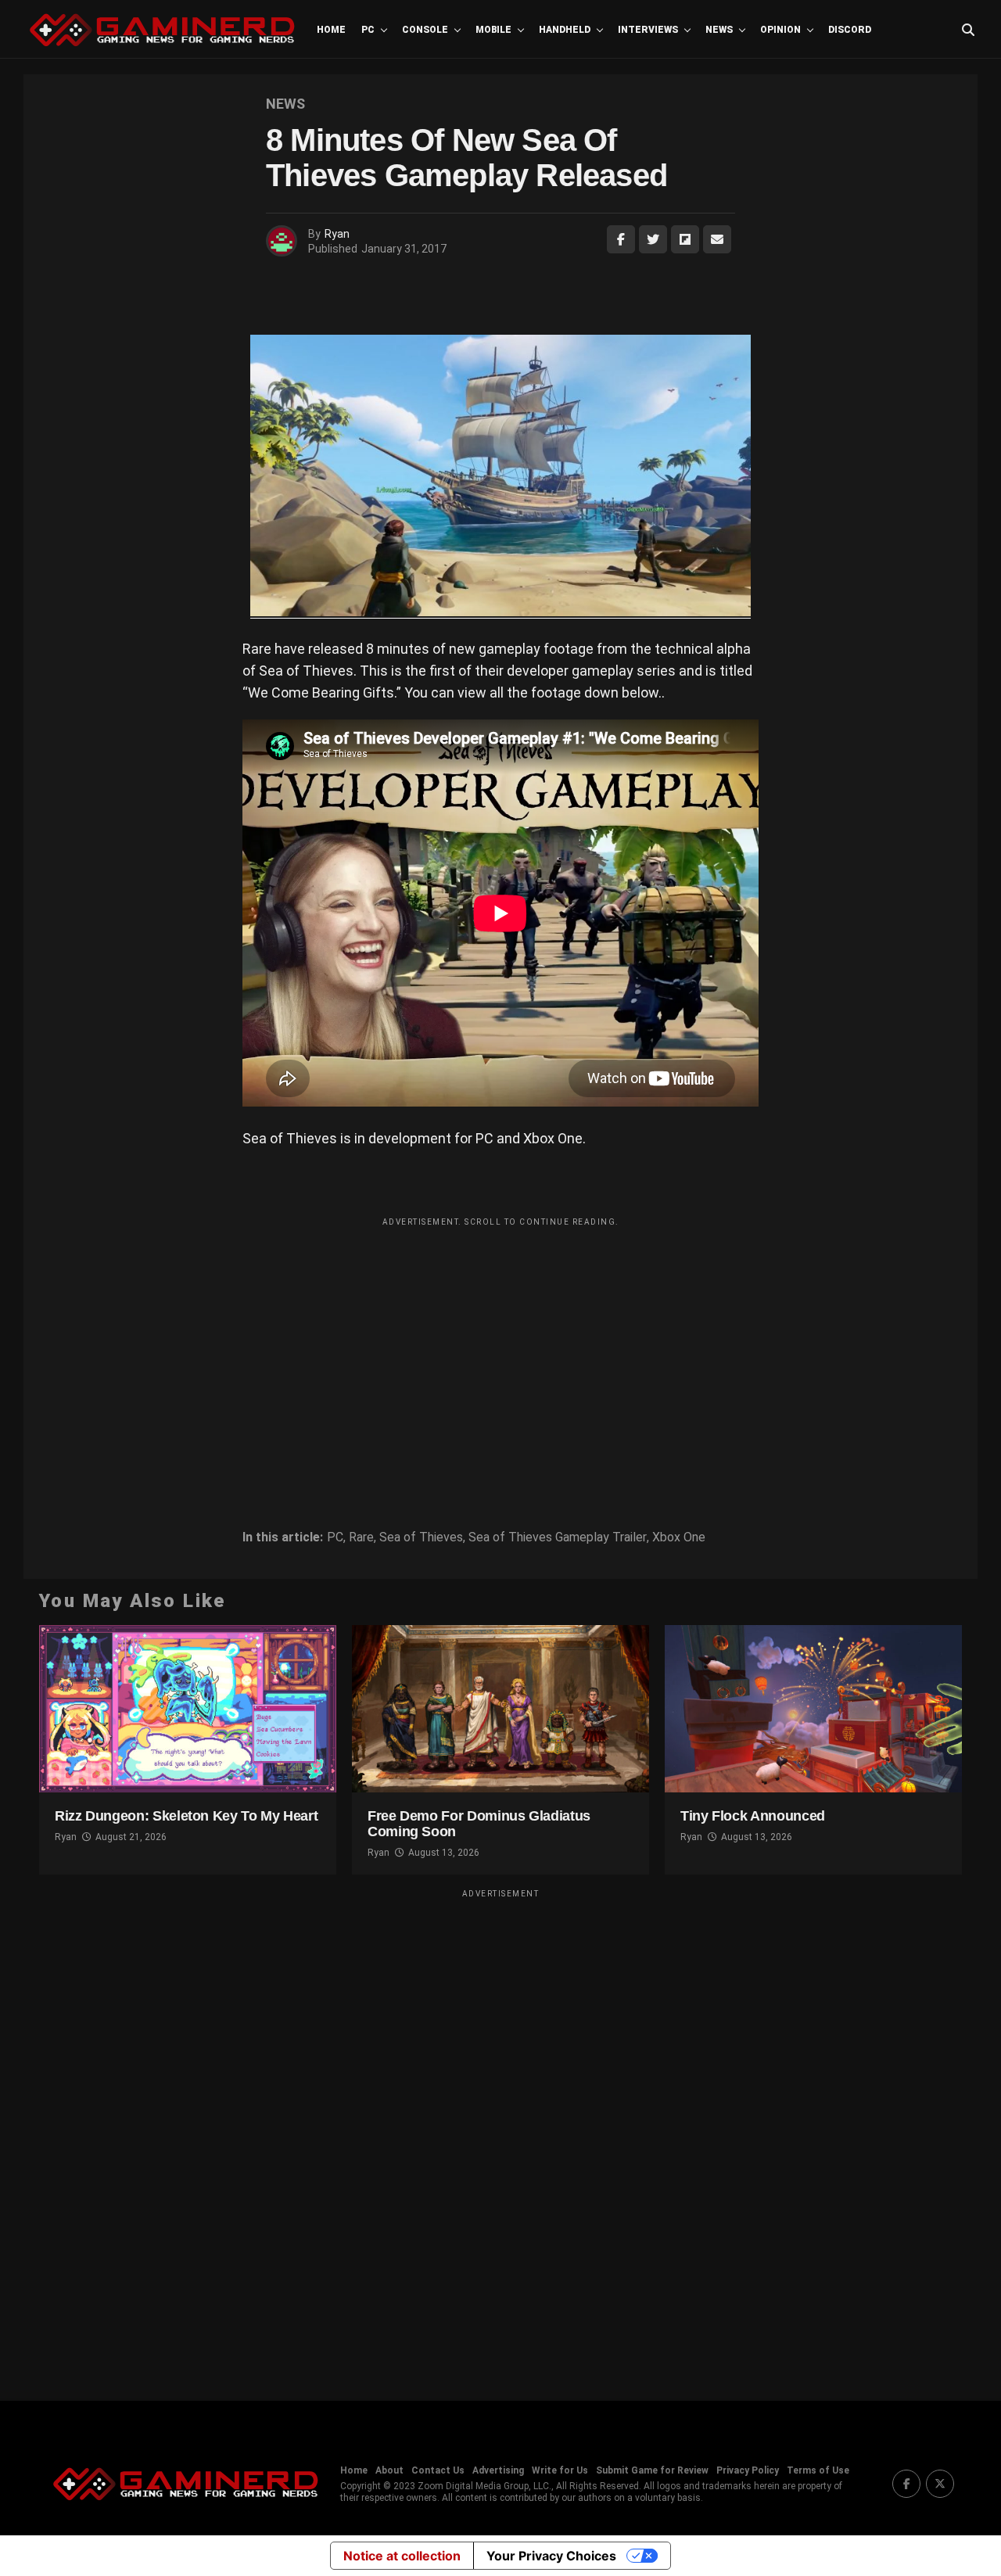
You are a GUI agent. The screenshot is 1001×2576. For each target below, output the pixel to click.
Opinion (780, 30)
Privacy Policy (748, 2470)
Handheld (565, 30)
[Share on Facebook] (621, 239)
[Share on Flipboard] (685, 239)
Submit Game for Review (652, 2470)
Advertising (498, 2470)
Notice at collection (402, 2556)
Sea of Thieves (421, 1537)
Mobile (493, 30)
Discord (850, 30)
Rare (361, 1537)
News (719, 30)
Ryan (337, 234)
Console (425, 30)
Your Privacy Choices (551, 2556)
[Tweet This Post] (653, 239)
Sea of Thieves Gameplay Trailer (558, 1537)
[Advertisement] (500, 1344)
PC (368, 30)
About (389, 2470)
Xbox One (679, 1537)
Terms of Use (818, 2470)
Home (331, 30)
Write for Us (560, 2470)
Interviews (648, 30)
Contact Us (438, 2470)
